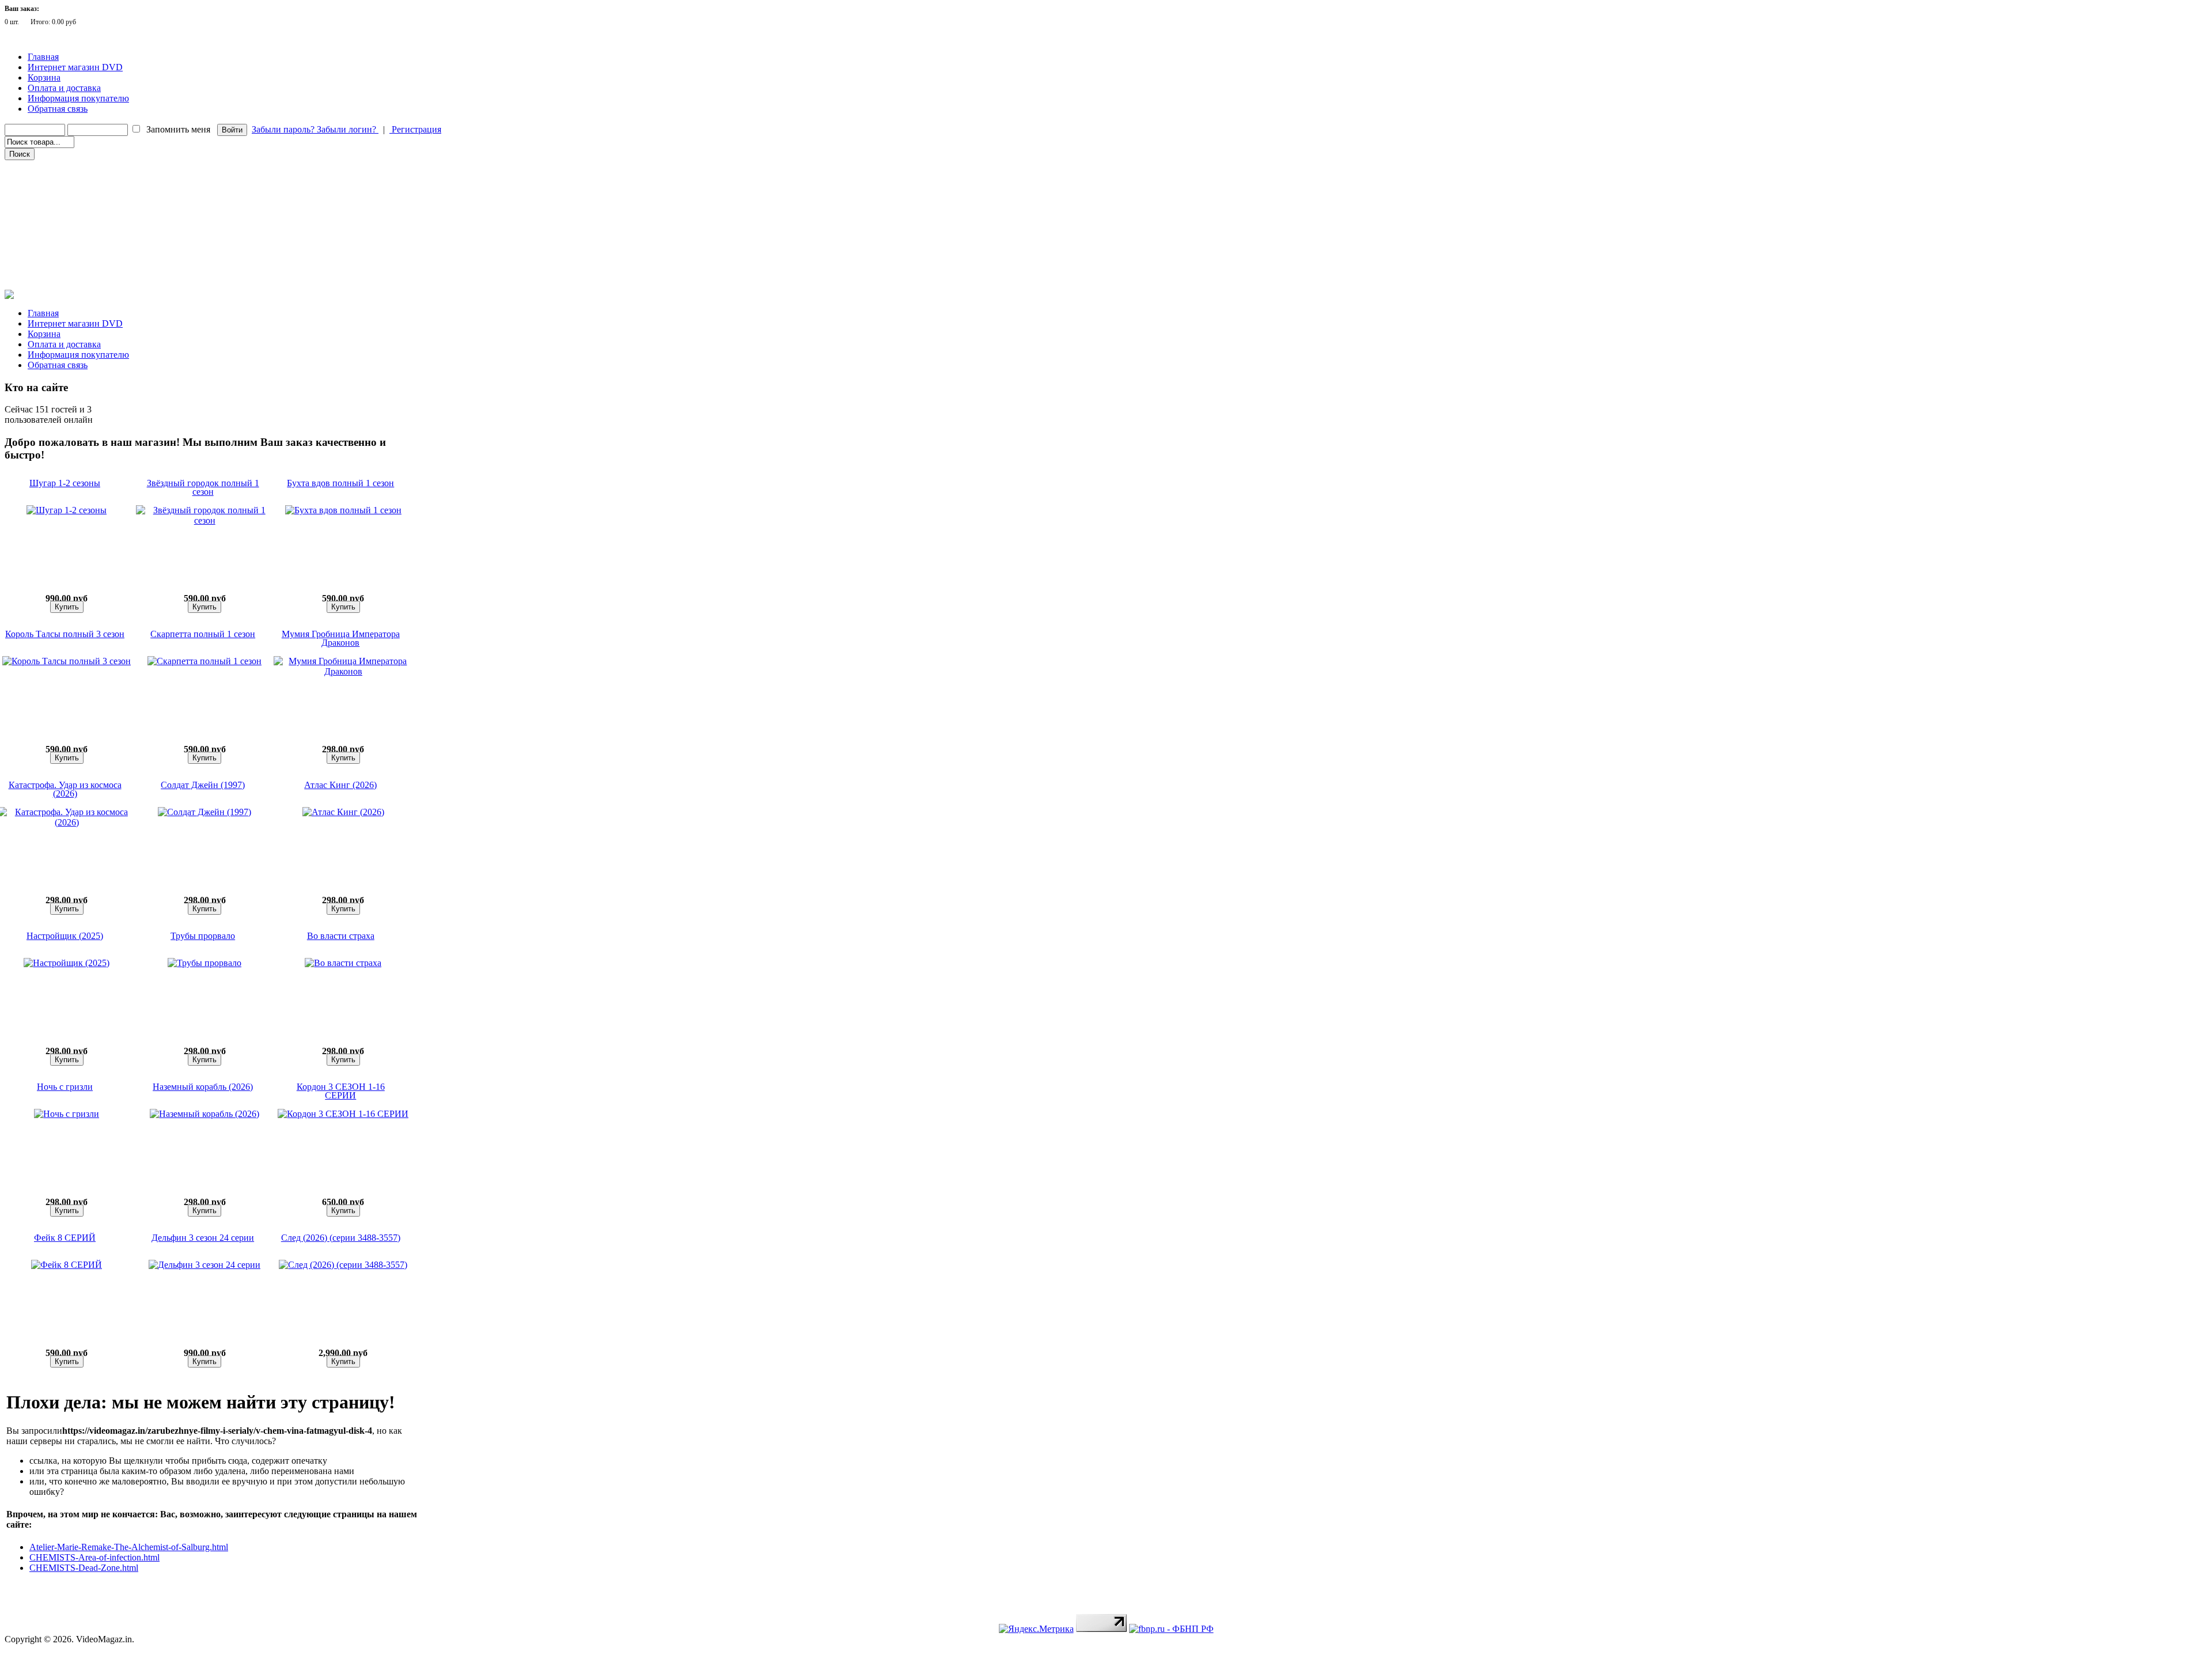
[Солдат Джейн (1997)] (204, 812)
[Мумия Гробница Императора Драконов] (343, 671)
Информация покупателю (78, 98)
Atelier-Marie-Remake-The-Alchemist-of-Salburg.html (129, 1547)
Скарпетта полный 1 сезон (203, 634)
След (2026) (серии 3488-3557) (341, 1238)
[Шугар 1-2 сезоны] (67, 510)
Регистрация (415, 129)
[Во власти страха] (343, 963)
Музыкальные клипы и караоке (63, 232)
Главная (43, 57)
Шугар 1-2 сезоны (65, 483)
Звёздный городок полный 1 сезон (203, 487)
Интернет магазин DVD (75, 67)
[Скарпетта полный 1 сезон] (204, 661)
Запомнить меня (178, 129)
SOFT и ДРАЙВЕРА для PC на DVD (68, 264)
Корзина (44, 77)
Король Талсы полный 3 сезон (65, 634)
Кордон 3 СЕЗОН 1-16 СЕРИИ (341, 1091)
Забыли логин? (348, 129)
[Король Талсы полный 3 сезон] (67, 661)
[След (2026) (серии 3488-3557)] (343, 1265)
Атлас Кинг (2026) (340, 785)
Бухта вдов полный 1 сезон (340, 483)
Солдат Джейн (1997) (203, 785)
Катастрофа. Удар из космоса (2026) (65, 789)
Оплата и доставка (64, 88)
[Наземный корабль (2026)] (204, 1114)
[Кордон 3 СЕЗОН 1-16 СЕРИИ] (343, 1114)
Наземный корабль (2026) (203, 1087)
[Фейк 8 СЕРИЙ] (67, 1265)
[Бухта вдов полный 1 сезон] (343, 510)
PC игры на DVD (39, 248)
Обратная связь (58, 109)
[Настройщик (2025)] (67, 963)
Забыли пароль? (284, 129)
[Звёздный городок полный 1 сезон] (205, 520)
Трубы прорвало (203, 936)
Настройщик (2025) (65, 936)
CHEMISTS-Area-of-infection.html (94, 1557)
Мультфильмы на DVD (49, 200)
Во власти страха (341, 936)
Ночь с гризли (65, 1087)
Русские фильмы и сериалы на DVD (68, 184)
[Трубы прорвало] (204, 963)
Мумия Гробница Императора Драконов (341, 638)
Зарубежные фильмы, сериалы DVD (69, 168)
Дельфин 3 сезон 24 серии (203, 1238)
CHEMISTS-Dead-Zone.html (84, 1568)
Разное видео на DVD (45, 216)
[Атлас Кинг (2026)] (343, 812)
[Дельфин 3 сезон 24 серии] (204, 1265)
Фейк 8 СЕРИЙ (65, 1238)
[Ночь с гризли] (67, 1114)
